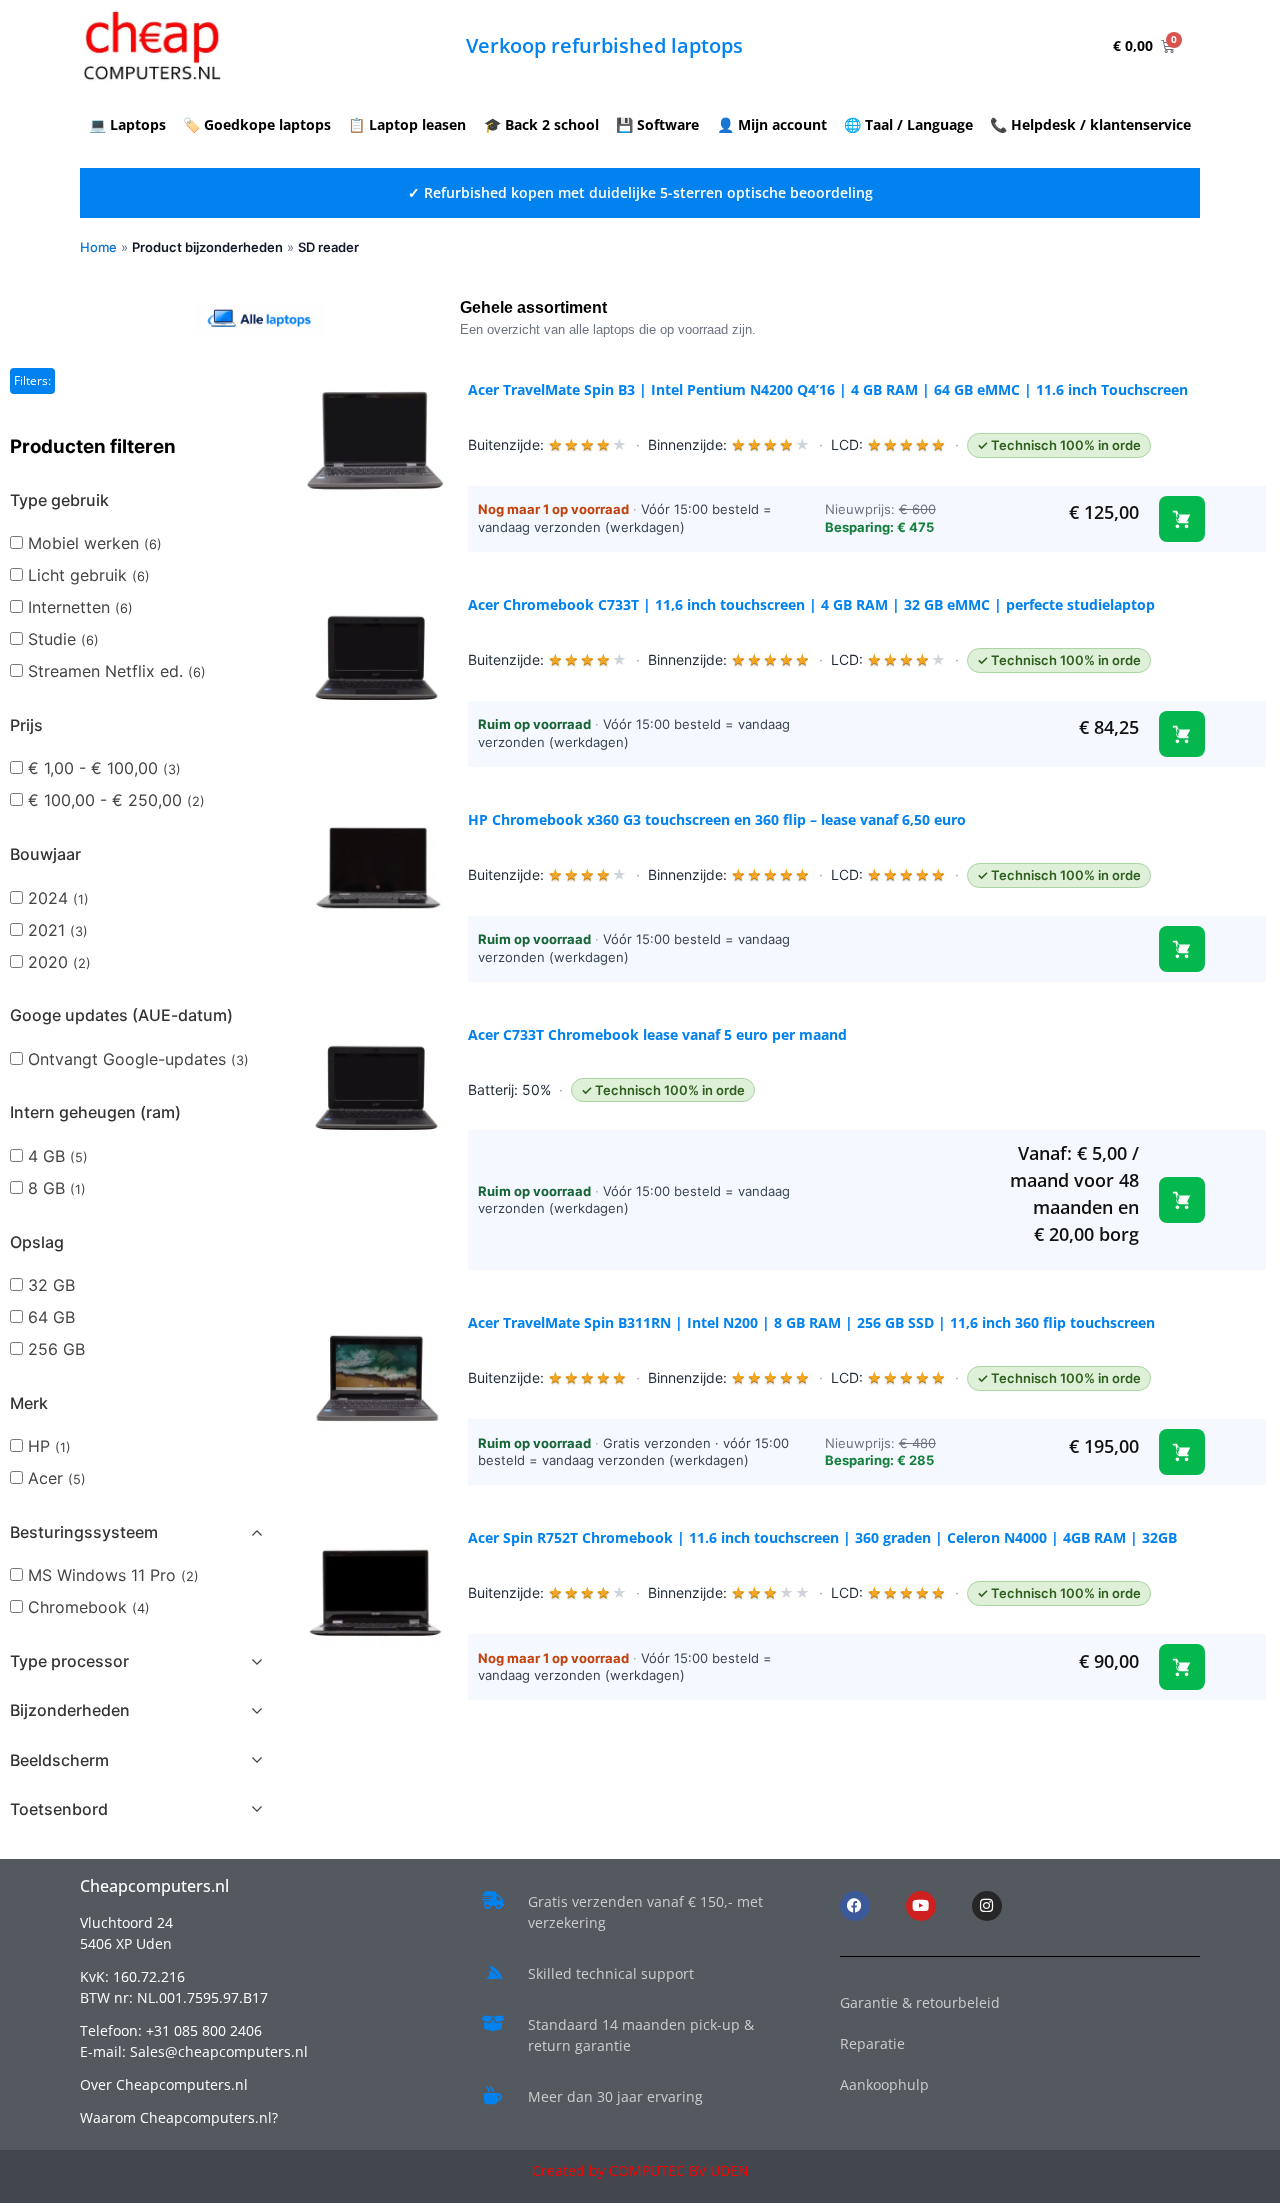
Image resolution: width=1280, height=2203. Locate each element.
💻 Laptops (127, 124)
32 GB (51, 1285)
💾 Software (657, 124)
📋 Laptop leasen (407, 124)
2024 (58, 898)
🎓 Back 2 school (541, 124)
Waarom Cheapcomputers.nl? (179, 2117)
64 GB (51, 1317)
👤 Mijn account (772, 124)
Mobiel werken (95, 543)
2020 (59, 962)
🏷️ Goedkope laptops (257, 124)
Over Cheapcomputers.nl (164, 2084)
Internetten (80, 607)
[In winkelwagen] (1182, 519)
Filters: (32, 380)
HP (49, 1446)
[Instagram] (987, 1906)
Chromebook (89, 1607)
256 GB (56, 1349)
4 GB (58, 1156)
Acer (57, 1478)
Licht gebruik (89, 575)
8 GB (57, 1188)
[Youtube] (921, 1906)
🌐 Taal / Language (908, 124)
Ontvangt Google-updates (138, 1059)
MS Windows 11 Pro (113, 1575)
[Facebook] (855, 1906)
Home (98, 247)
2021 (58, 930)
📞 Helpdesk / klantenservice (1090, 124)
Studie (63, 639)
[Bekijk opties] (1182, 949)
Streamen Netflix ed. (117, 671)
